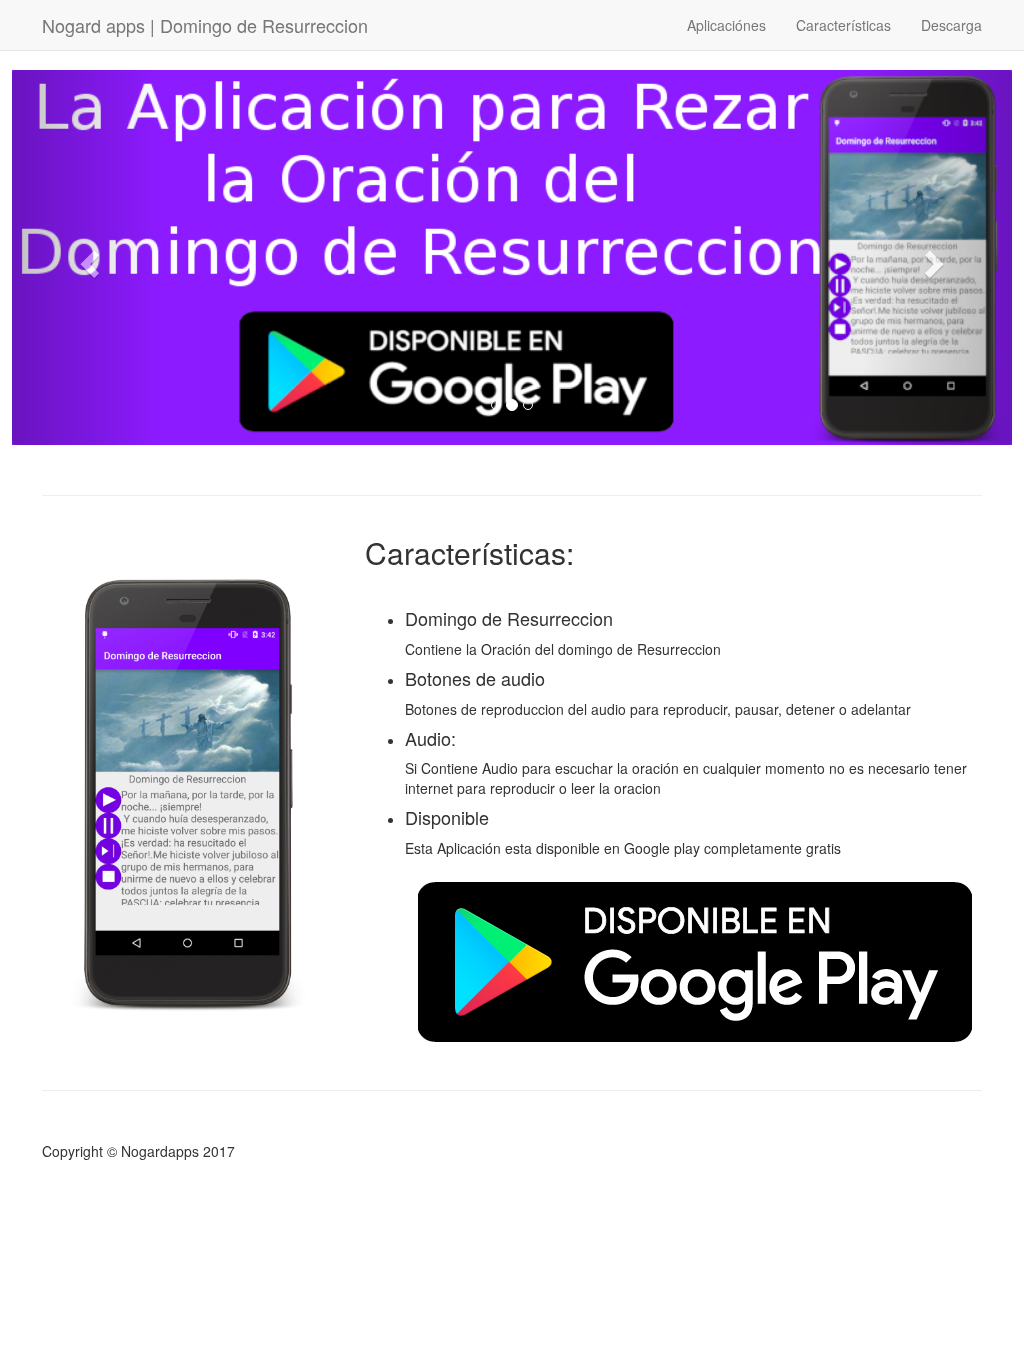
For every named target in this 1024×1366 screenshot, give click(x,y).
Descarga (951, 25)
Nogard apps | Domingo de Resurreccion (205, 25)
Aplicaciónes (726, 25)
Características (843, 25)
